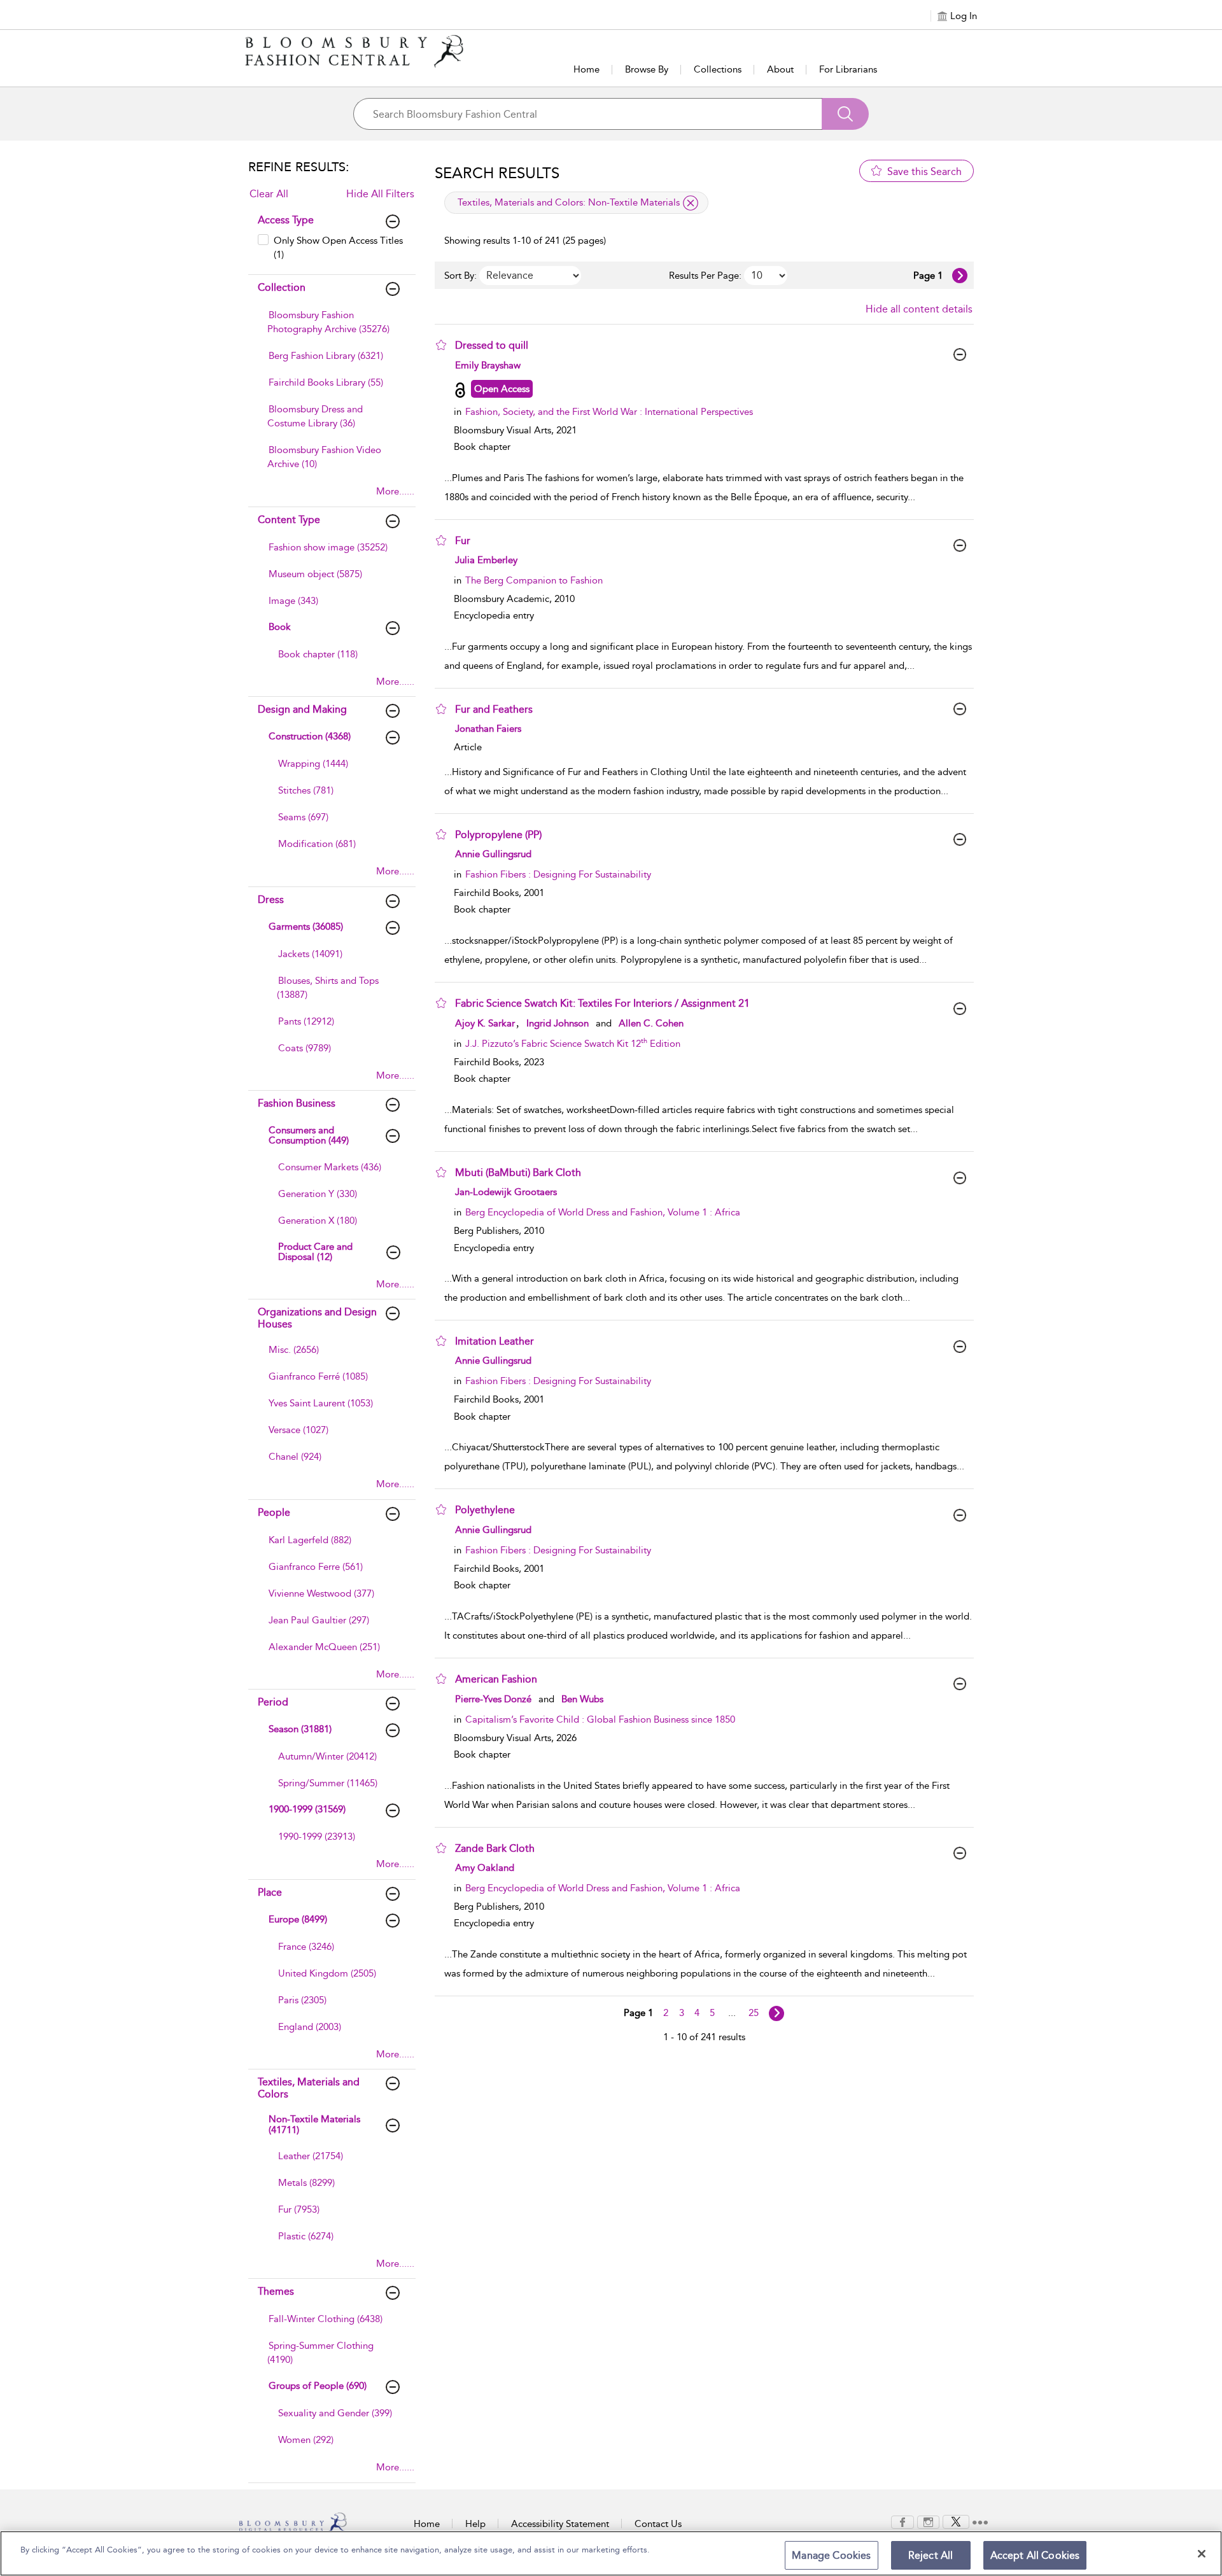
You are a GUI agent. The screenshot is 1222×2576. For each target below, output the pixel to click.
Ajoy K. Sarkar (485, 1023)
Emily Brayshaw (488, 365)
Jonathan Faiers (488, 729)
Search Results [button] (497, 173)
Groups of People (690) (318, 2386)
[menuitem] (330, 328)
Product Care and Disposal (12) (315, 1252)
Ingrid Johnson (558, 1023)
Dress (271, 899)
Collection (282, 287)
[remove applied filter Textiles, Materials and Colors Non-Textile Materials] (691, 203)
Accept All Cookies (1035, 2555)
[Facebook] (902, 2521)
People (274, 1512)
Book (280, 627)
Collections (718, 69)
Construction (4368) (310, 736)
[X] (956, 2521)
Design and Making (302, 709)
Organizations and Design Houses (317, 1318)
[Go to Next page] (960, 276)
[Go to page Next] (776, 2013)
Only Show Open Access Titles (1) (338, 247)
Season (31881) (300, 1729)
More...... (395, 491)
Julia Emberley (486, 560)
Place (270, 1892)
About (780, 69)
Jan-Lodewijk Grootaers (506, 1192)
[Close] (1202, 2554)
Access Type (286, 220)
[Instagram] (928, 2521)
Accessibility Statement (560, 2524)
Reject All (931, 2555)
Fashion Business (297, 1103)
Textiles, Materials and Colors (309, 2088)
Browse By (647, 69)
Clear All (269, 194)
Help (475, 2524)
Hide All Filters (380, 194)
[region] (611, 2553)
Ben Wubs (582, 1699)
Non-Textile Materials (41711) (314, 2124)
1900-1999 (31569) (307, 1809)
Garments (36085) (306, 927)
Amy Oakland (485, 1868)
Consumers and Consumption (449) (309, 1136)
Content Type (289, 520)
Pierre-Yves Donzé (493, 1699)
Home (586, 69)
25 (754, 2013)
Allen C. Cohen (651, 1023)
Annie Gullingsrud (493, 854)
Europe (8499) (298, 1919)
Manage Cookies (831, 2555)
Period (273, 1702)
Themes (276, 2291)
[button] (441, 345)
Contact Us (658, 2524)
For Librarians (848, 69)
